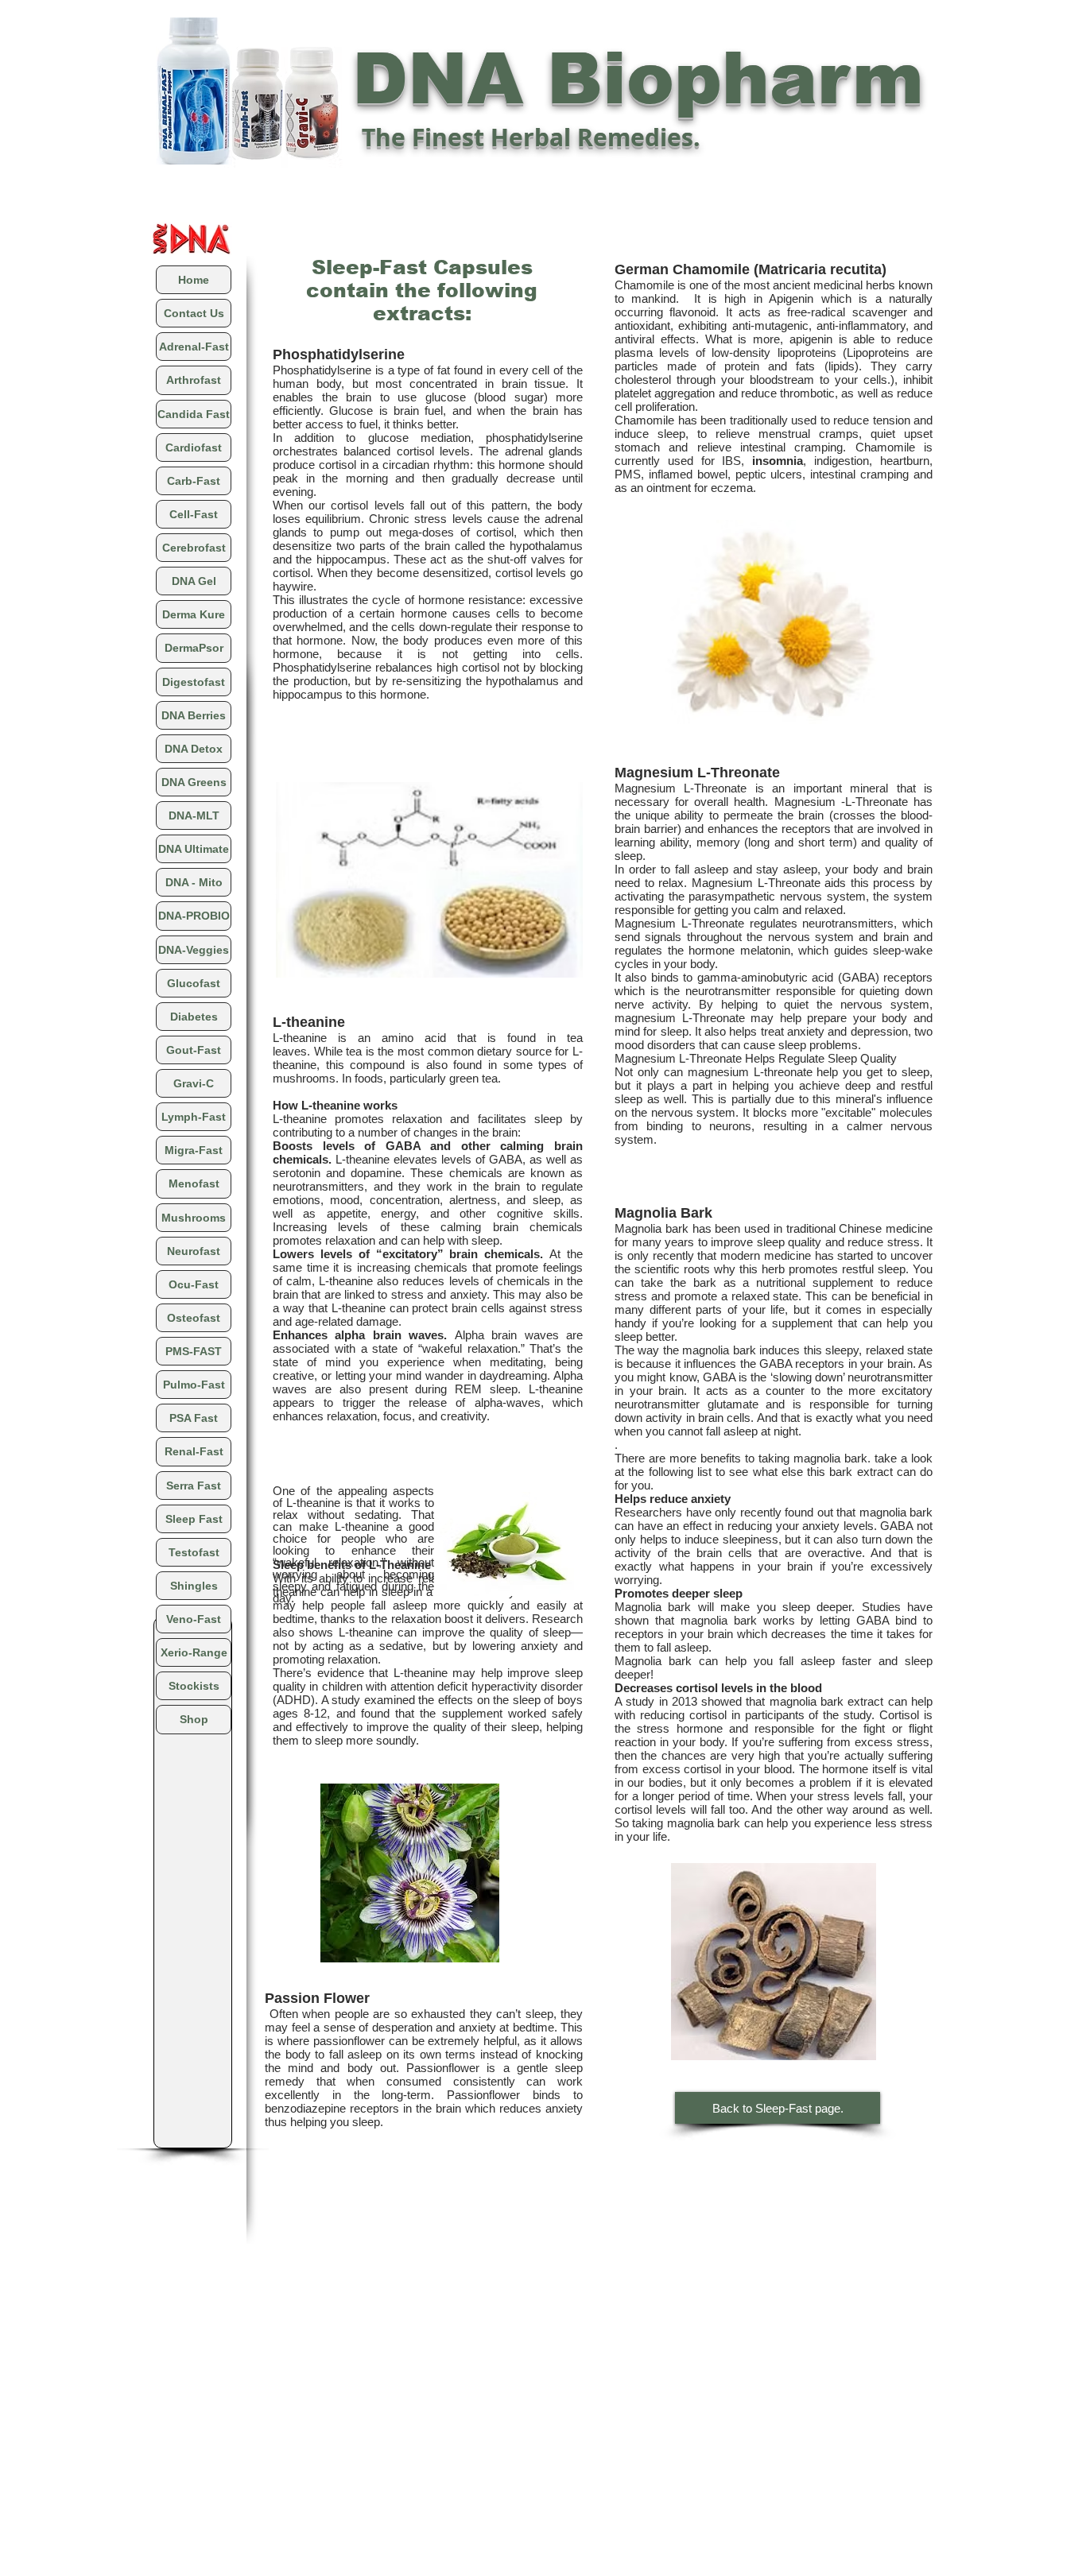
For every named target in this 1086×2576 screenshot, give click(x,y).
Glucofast (194, 983)
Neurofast (194, 1251)
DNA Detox (194, 749)
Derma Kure (194, 614)
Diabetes (194, 1017)
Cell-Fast (194, 514)
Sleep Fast (194, 1519)
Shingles (194, 1586)
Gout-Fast (194, 1050)
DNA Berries (194, 715)
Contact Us (194, 313)
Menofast (194, 1183)
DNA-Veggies (194, 950)
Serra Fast (194, 1486)
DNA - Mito (194, 882)
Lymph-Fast (194, 1117)
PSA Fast (194, 1418)
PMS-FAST (194, 1351)
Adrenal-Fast (194, 347)
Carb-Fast (194, 481)
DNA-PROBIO (194, 916)
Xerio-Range (194, 1652)
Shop (194, 1719)
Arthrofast (194, 380)
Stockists (194, 1686)
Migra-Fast (194, 1150)
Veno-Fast (194, 1619)
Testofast (194, 1552)
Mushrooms (194, 1218)
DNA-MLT (194, 815)
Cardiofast (194, 447)
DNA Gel (194, 581)
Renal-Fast (194, 1451)
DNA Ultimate (194, 849)
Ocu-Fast (194, 1284)
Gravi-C (194, 1083)
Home (194, 280)
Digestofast (194, 682)
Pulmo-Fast (194, 1385)
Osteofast (194, 1318)
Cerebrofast (194, 548)
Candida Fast (194, 414)
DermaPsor (194, 648)
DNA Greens (194, 782)
